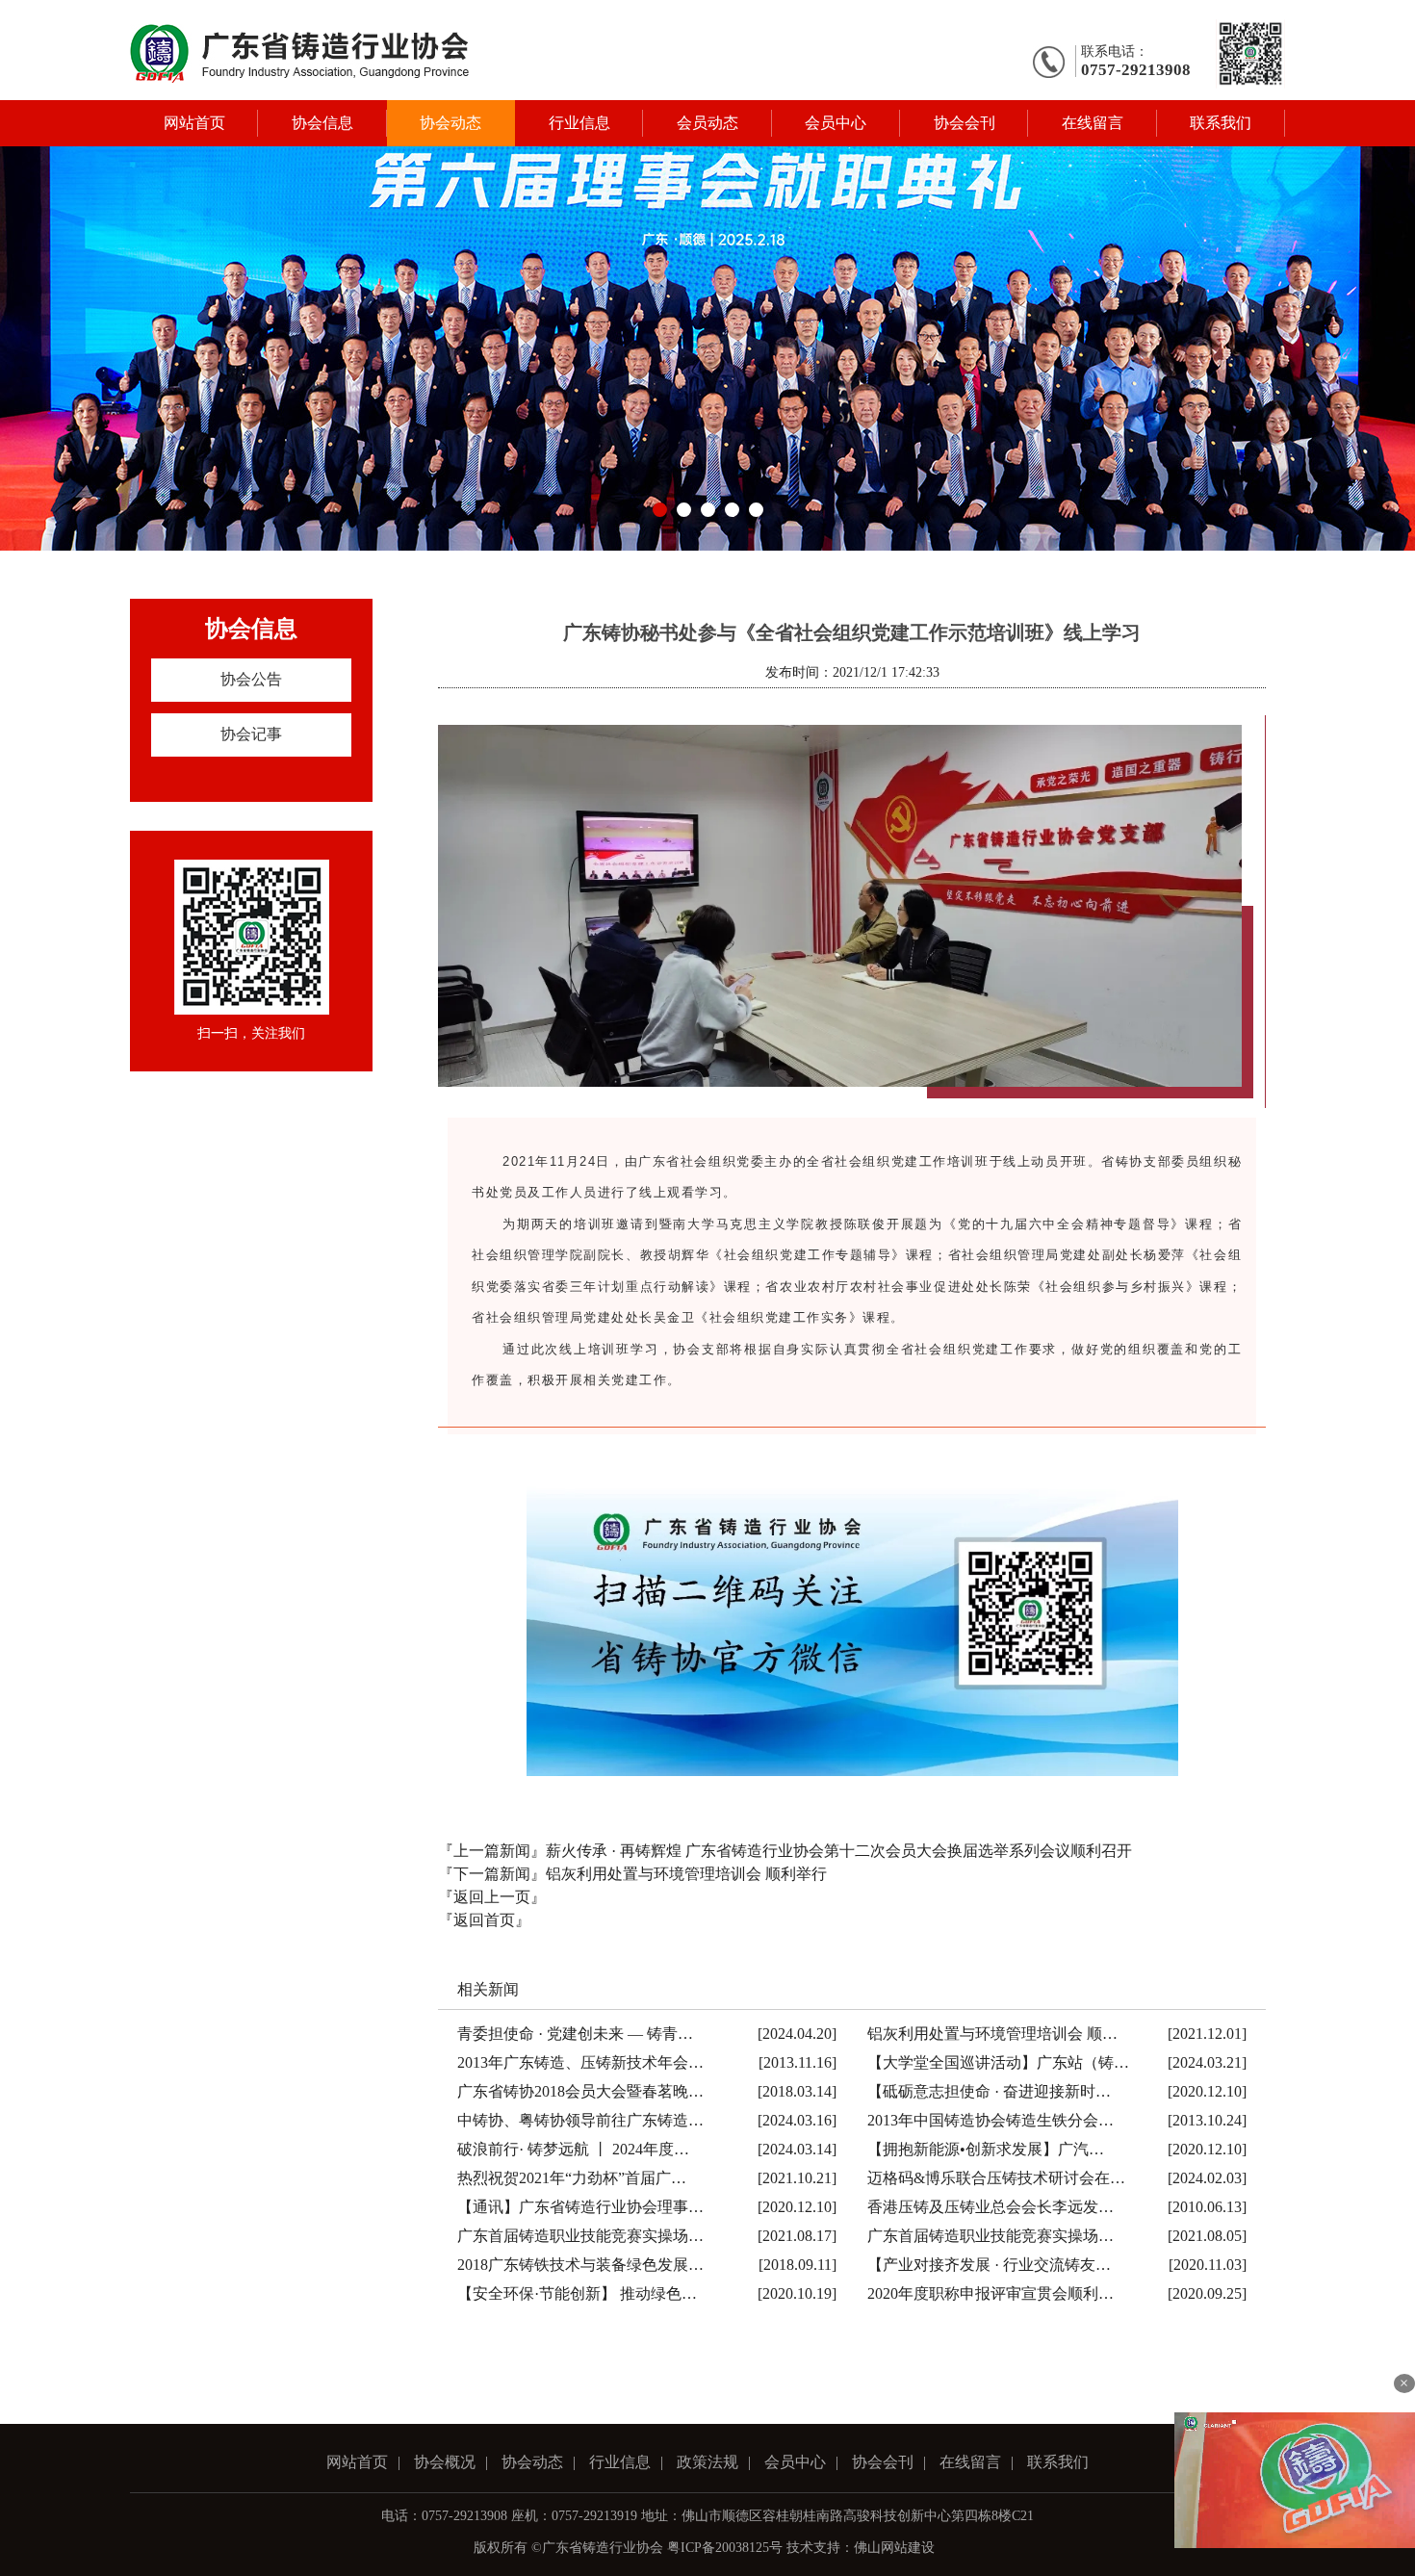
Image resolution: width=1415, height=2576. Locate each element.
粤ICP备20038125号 (725, 2548)
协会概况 (445, 2462)
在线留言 (1093, 123)
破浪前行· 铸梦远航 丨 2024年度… (573, 2149)
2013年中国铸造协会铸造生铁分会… (990, 2120)
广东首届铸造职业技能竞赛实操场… (580, 2236)
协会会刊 (965, 123)
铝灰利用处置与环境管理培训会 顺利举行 (686, 1874)
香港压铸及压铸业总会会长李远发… (990, 2207)
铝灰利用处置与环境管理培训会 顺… (992, 2034)
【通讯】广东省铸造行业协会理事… (580, 2207)
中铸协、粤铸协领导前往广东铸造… (580, 2120)
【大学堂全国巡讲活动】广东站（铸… (998, 2062)
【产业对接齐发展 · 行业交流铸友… (989, 2265)
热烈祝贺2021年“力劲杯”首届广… (572, 2178)
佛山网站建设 (894, 2548)
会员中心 (836, 123)
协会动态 (450, 123)
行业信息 (579, 123)
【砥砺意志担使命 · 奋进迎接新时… (989, 2091)
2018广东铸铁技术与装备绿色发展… (580, 2265)
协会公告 (251, 679)
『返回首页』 (484, 1920)
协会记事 (251, 734)
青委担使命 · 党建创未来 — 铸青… (575, 2034)
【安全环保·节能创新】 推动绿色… (577, 2293)
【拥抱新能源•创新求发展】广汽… (986, 2149)
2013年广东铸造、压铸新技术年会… (580, 2062)
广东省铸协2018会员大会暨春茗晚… (580, 2091)
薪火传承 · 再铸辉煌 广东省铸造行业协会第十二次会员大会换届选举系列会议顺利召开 (839, 1851)
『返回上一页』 (492, 1897)
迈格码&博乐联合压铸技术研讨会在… (996, 2178)
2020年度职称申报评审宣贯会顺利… (990, 2293)
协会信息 (322, 123)
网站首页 (194, 123)
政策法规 (707, 2462)
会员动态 (707, 123)
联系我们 (1221, 123)
